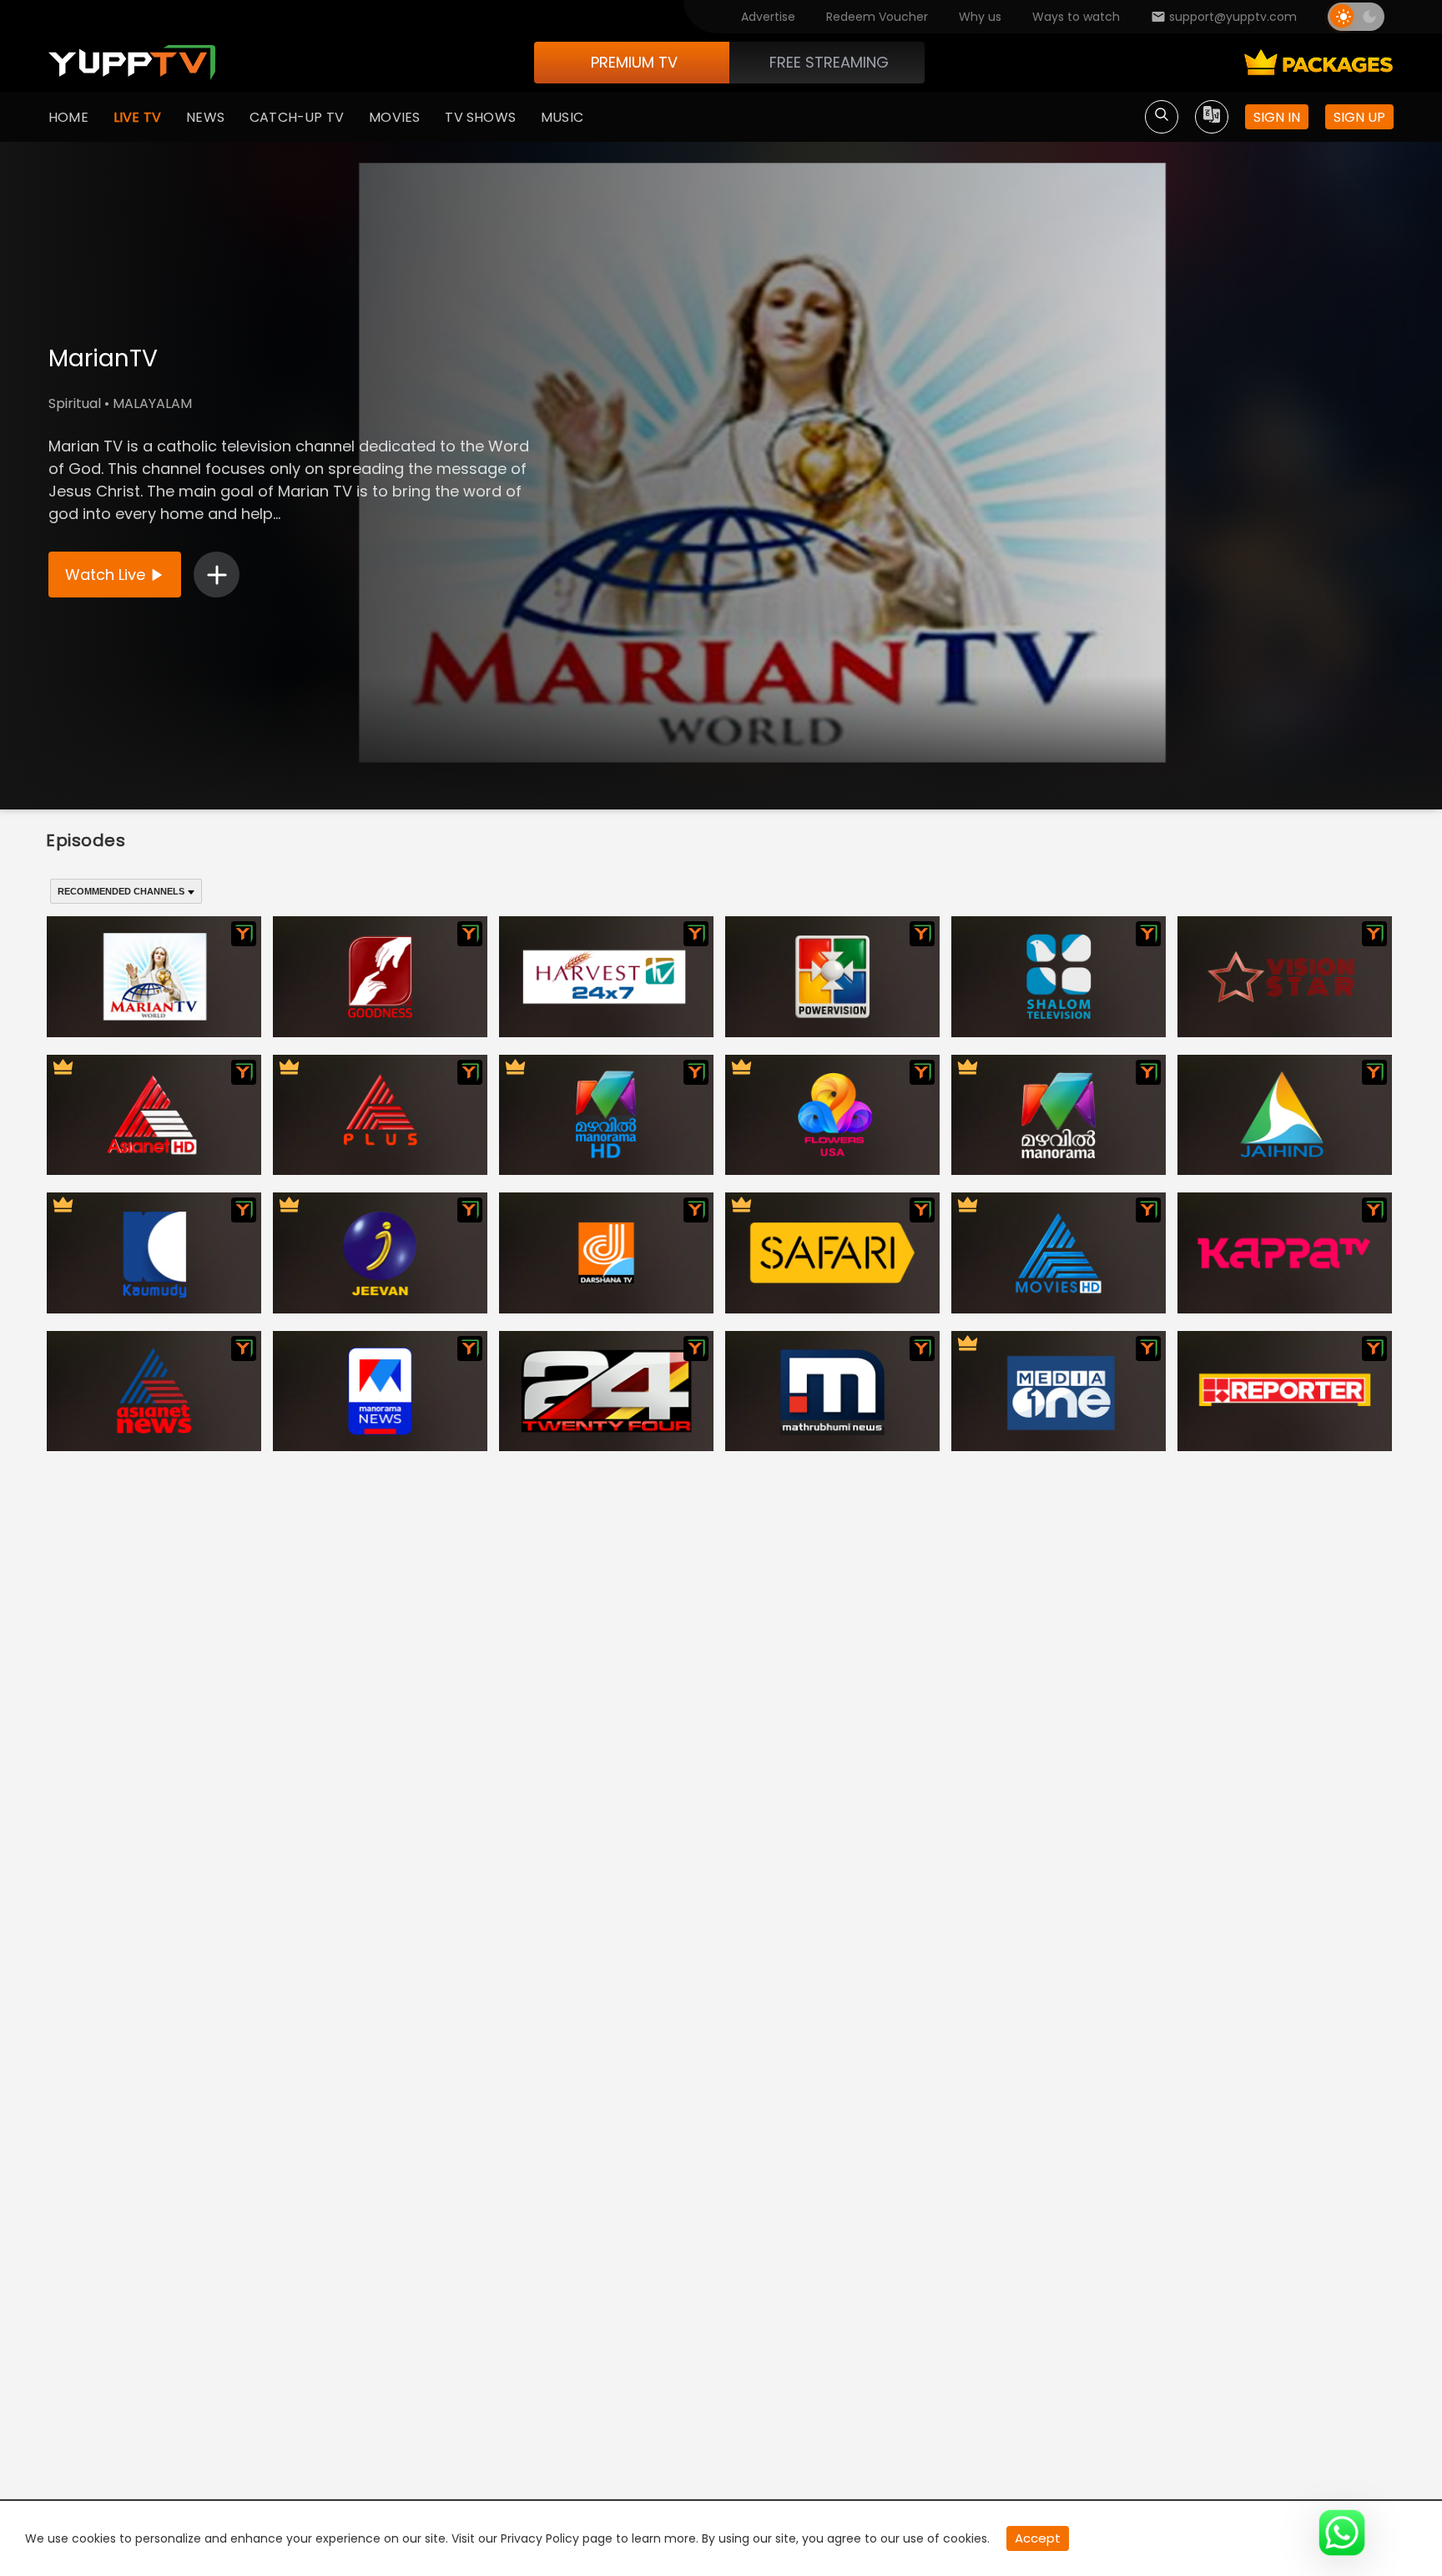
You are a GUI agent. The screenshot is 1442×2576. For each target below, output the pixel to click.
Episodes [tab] (86, 840)
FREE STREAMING (829, 62)
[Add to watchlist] (217, 575)
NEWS (205, 117)
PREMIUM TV (634, 62)
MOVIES (394, 117)
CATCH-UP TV (297, 117)
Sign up (1359, 117)
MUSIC (562, 117)
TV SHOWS (480, 117)
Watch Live (105, 575)
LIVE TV (137, 117)
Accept (1038, 2538)
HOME (68, 117)
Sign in (1277, 117)
